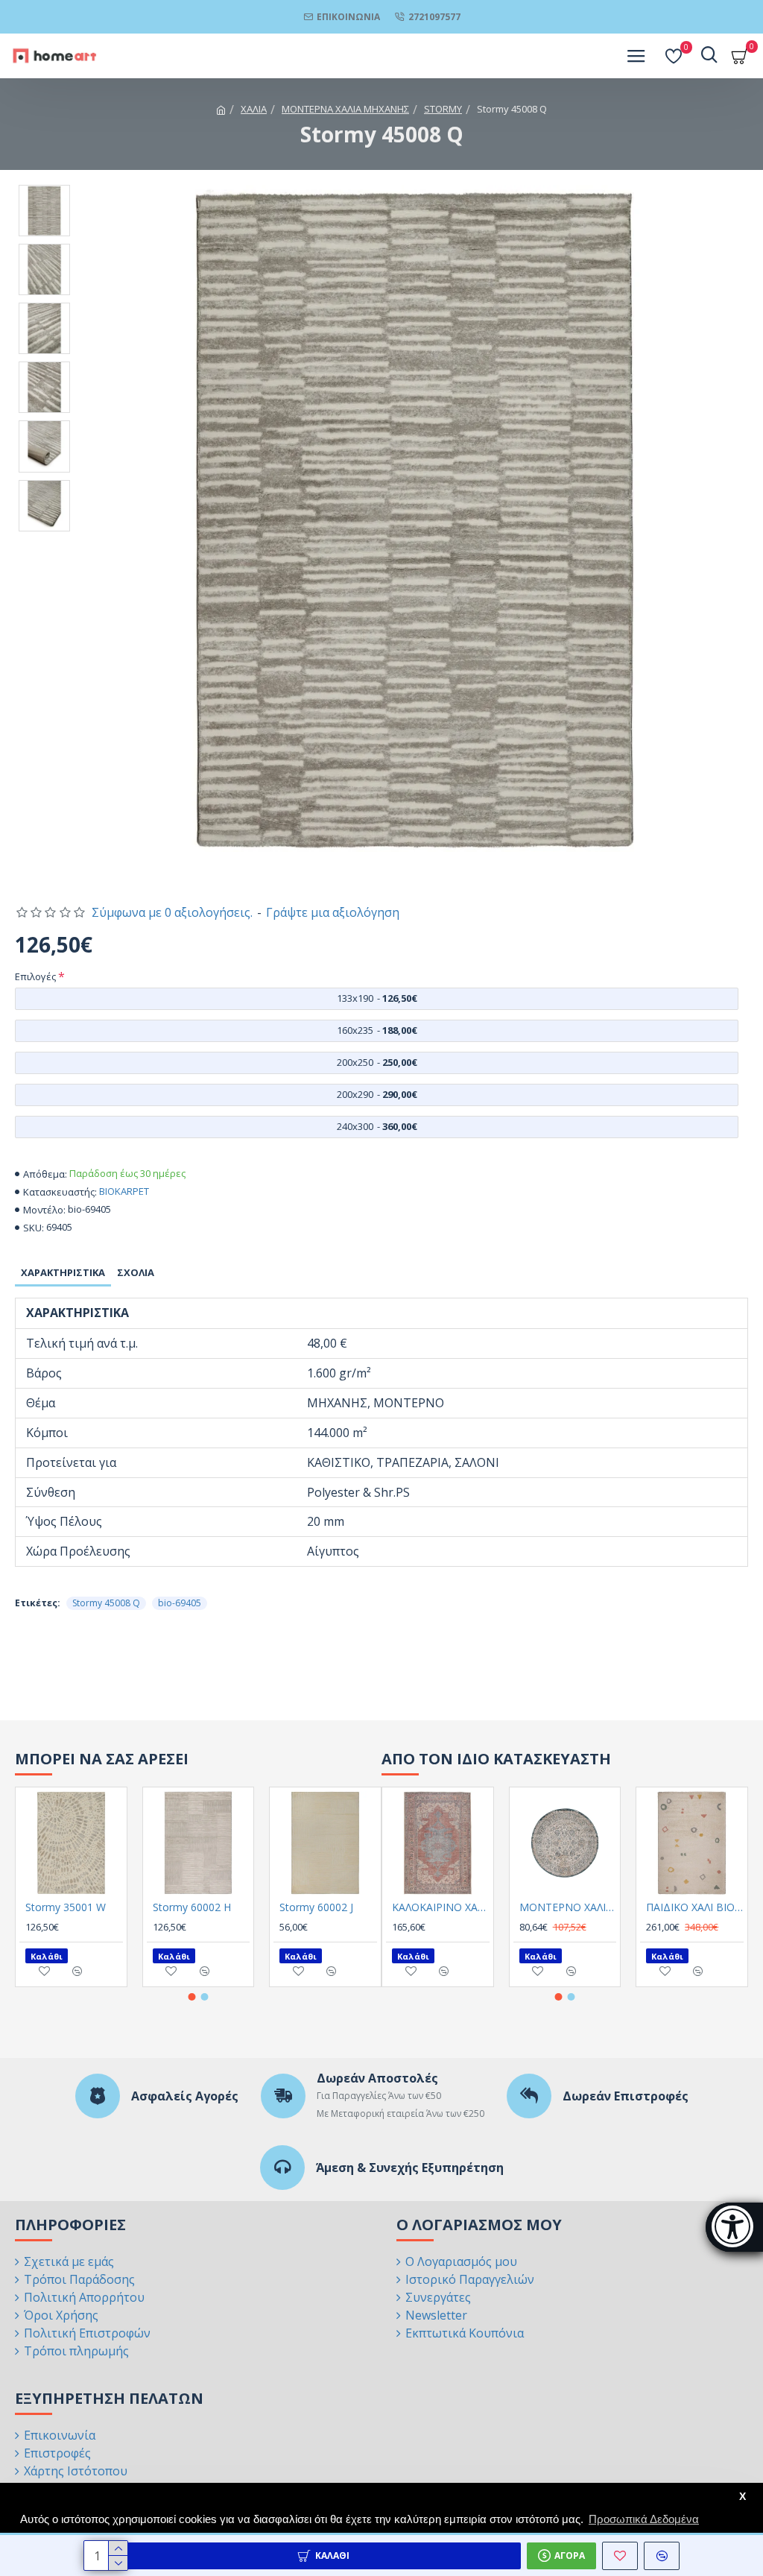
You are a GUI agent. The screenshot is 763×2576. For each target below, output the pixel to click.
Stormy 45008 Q (106, 1603)
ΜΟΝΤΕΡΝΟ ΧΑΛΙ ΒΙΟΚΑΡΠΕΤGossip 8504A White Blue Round (568, 1907)
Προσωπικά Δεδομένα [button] (644, 2519)
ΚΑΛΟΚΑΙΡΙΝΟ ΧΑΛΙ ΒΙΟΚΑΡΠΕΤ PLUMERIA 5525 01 (441, 1907)
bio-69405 (180, 1603)
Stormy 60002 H (192, 1907)
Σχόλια (136, 1272)
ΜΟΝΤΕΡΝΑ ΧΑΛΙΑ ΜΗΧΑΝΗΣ (345, 109)
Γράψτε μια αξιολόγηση (333, 912)
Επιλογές (35, 976)
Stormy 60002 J (316, 1907)
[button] (192, 1997)
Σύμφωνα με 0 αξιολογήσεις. (172, 912)
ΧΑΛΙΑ (254, 109)
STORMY (443, 109)
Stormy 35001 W (66, 1907)
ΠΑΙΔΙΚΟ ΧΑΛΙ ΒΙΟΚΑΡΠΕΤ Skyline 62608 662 (695, 1907)
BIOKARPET (124, 1191)
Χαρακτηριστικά (63, 1272)
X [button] (743, 2497)
